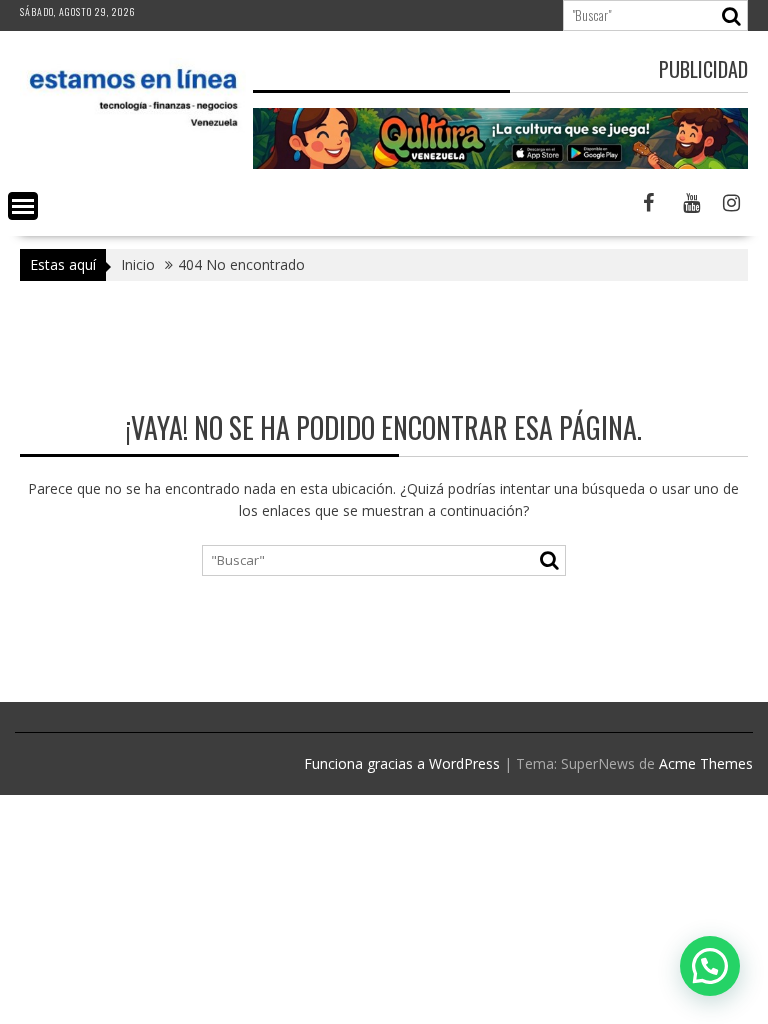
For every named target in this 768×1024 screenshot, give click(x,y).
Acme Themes (706, 763)
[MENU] (23, 206)
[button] (710, 966)
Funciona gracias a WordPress (402, 763)
